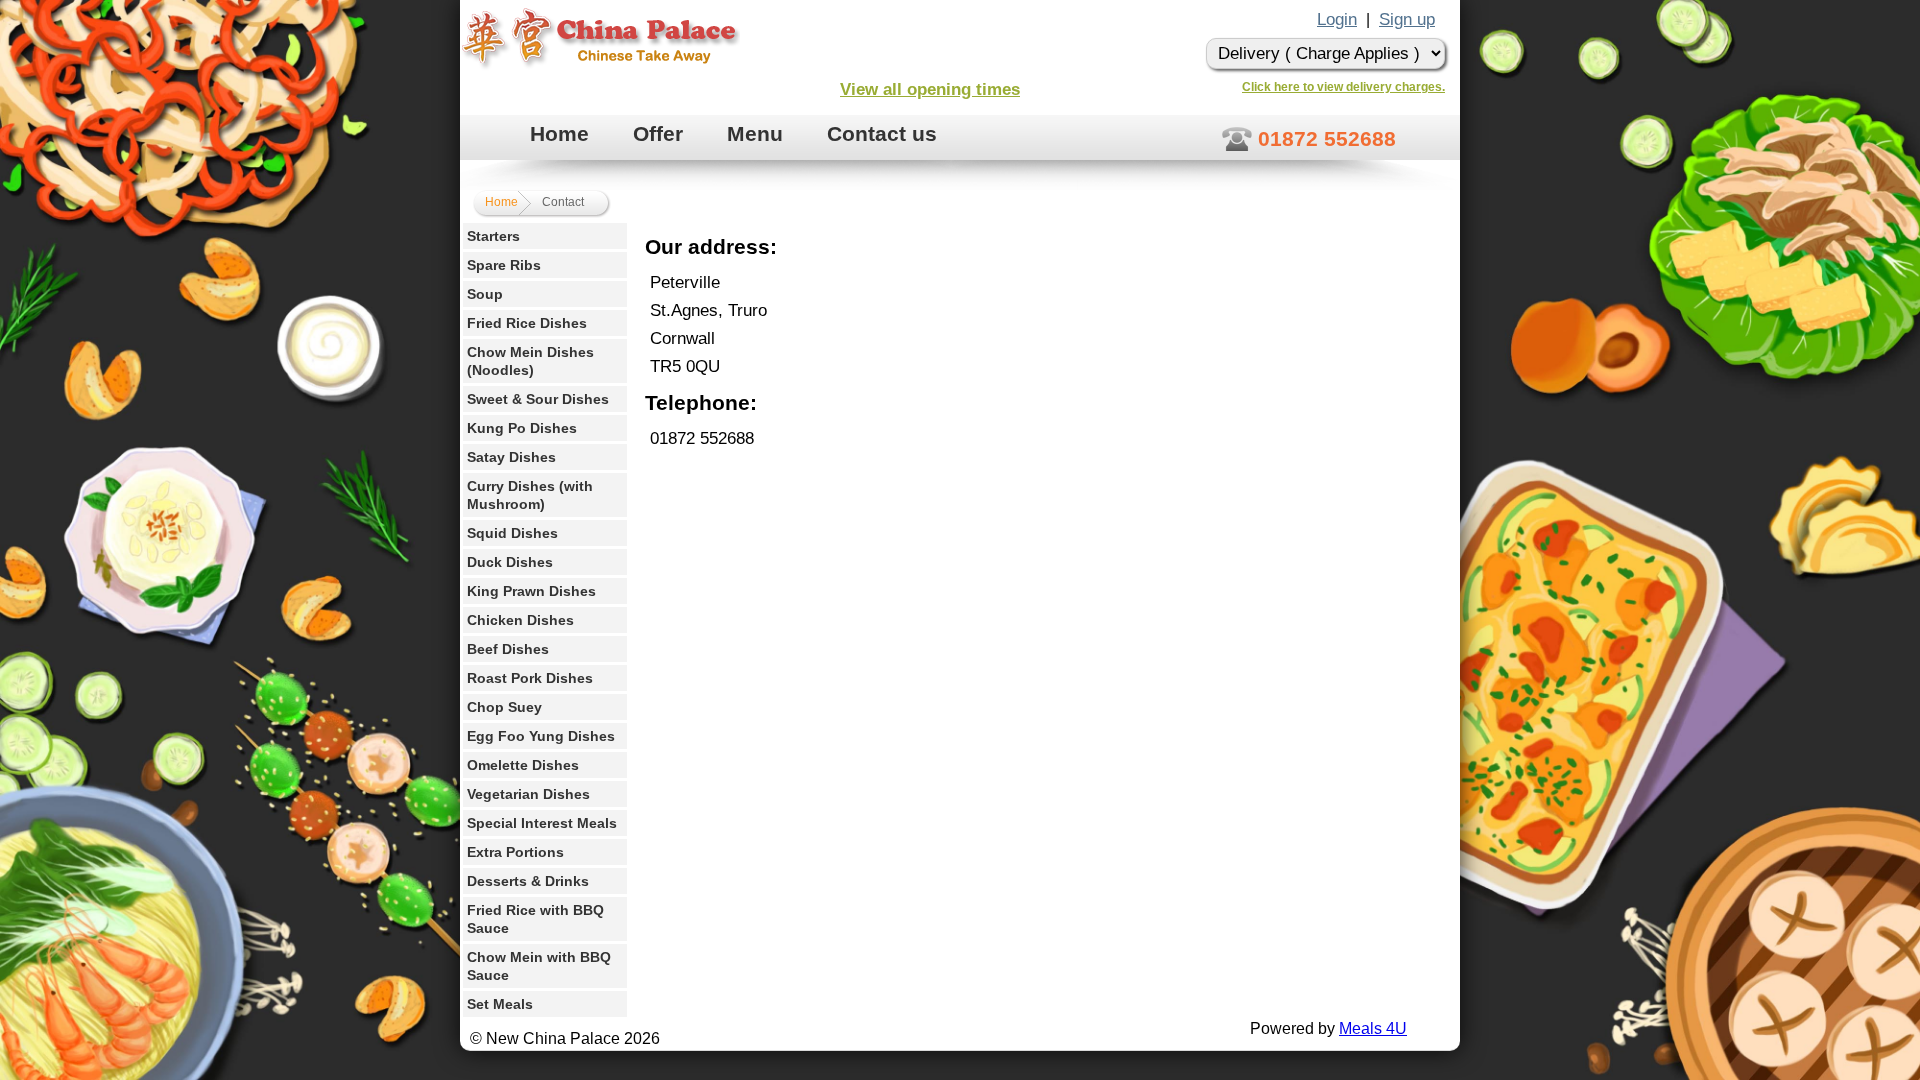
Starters (493, 236)
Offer (658, 133)
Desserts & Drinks (528, 881)
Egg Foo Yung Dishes (541, 736)
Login (1337, 19)
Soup (485, 294)
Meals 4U (1373, 1028)
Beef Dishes (508, 649)
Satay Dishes (511, 457)
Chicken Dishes (520, 620)
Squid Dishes (512, 533)
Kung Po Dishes (522, 428)
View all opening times (930, 89)
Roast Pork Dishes (530, 678)
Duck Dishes (510, 562)
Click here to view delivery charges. (1343, 87)
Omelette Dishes (523, 765)
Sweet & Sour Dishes (538, 399)
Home (559, 133)
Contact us (882, 133)
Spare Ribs (504, 265)
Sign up (1407, 19)
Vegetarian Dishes (528, 794)
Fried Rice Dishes (527, 323)
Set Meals (500, 1004)
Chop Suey (504, 707)
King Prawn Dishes (531, 591)
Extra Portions (515, 852)
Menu (755, 133)
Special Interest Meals (542, 823)
